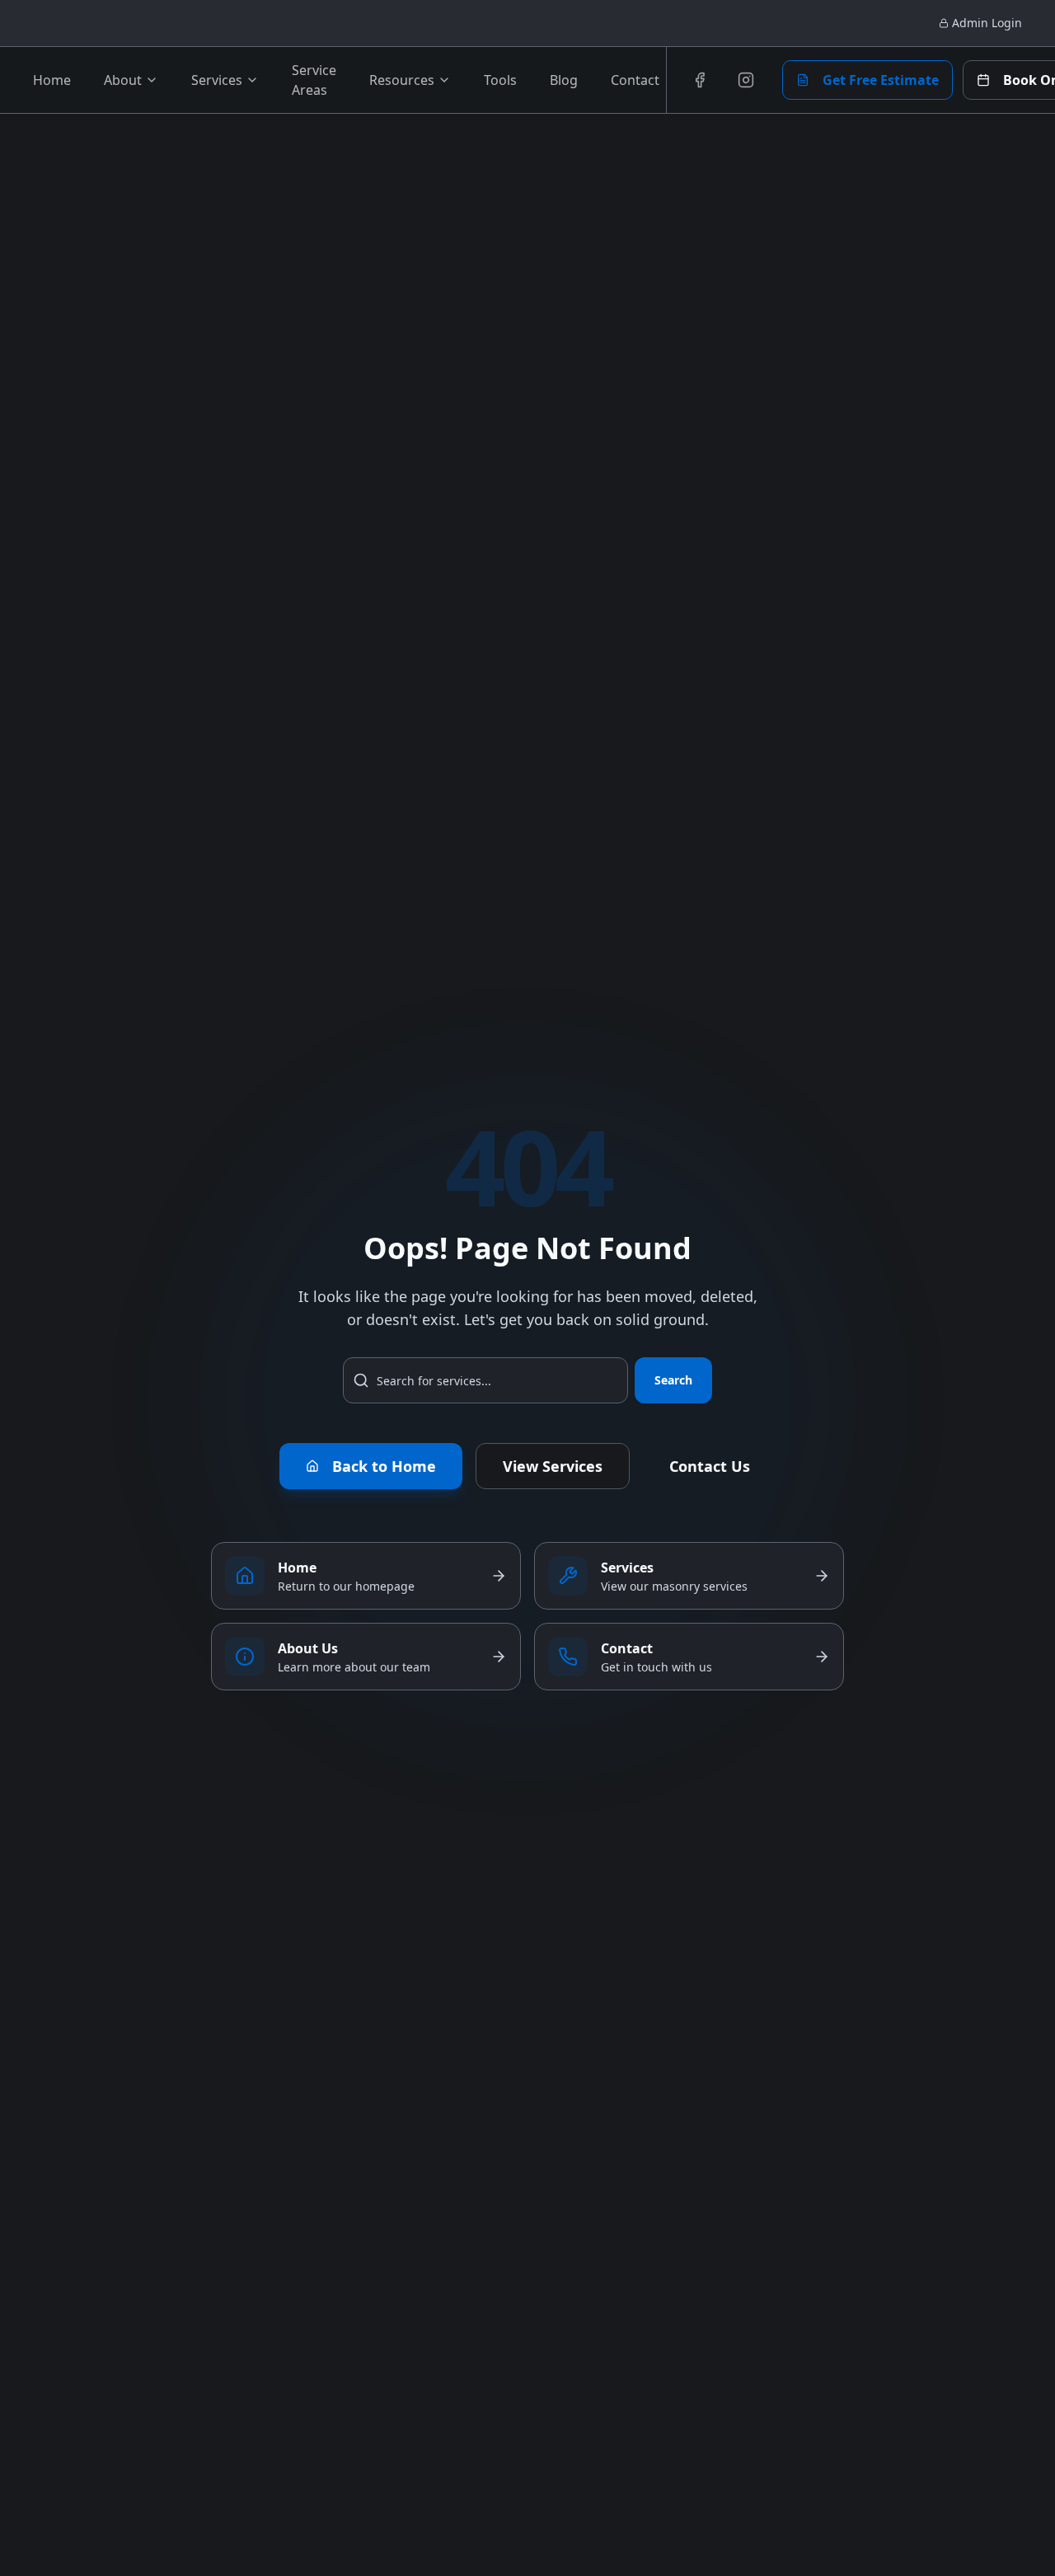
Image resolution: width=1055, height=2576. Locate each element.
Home (52, 80)
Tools (500, 80)
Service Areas (314, 80)
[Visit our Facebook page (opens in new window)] (700, 80)
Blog (564, 80)
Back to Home (384, 1466)
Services (217, 80)
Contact (635, 80)
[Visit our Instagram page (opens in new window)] (746, 80)
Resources (402, 80)
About (123, 80)
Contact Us (710, 1466)
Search (673, 1380)
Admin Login (987, 23)
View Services (553, 1466)
